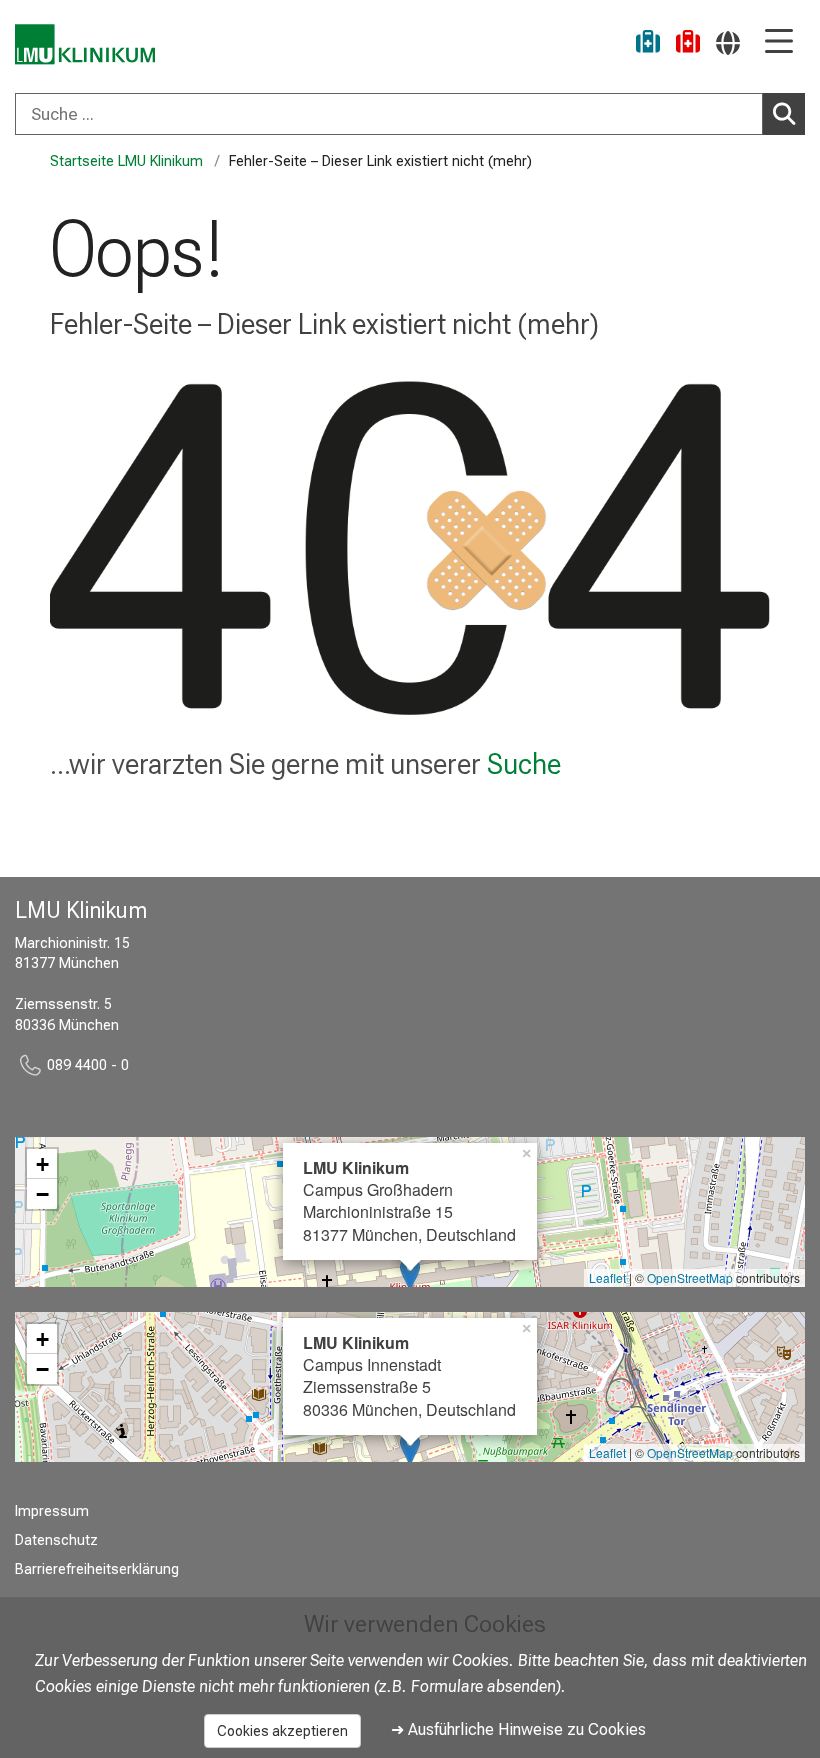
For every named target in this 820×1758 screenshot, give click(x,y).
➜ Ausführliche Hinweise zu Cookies (518, 1729)
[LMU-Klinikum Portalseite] (85, 44)
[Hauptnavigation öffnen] (779, 42)
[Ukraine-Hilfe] (648, 44)
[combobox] (410, 114)
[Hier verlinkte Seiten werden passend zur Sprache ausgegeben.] (728, 42)
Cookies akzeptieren (282, 1731)
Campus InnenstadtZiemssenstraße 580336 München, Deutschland (409, 1376)
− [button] (42, 1194)
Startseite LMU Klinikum (126, 161)
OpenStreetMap (690, 1277)
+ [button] (42, 1164)
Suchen (784, 114)
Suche (524, 764)
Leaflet (607, 1277)
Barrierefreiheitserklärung (97, 1569)
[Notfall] (688, 44)
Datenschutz (56, 1540)
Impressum (52, 1511)
